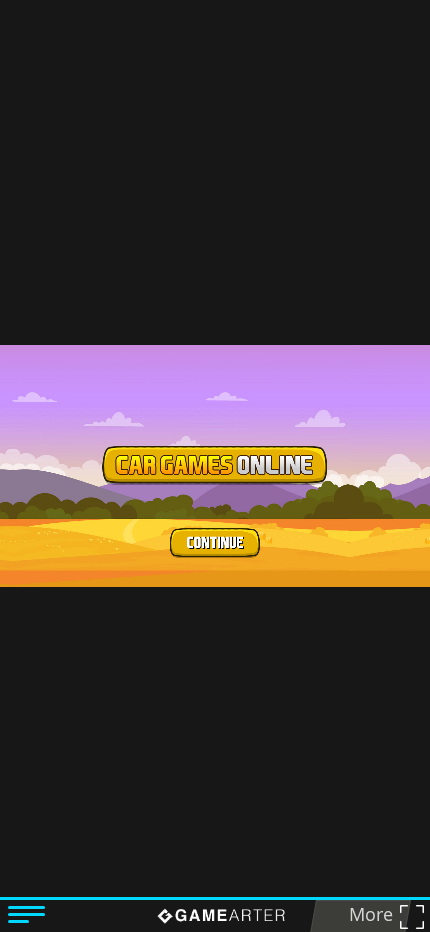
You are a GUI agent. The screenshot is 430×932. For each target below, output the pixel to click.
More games (365, 917)
